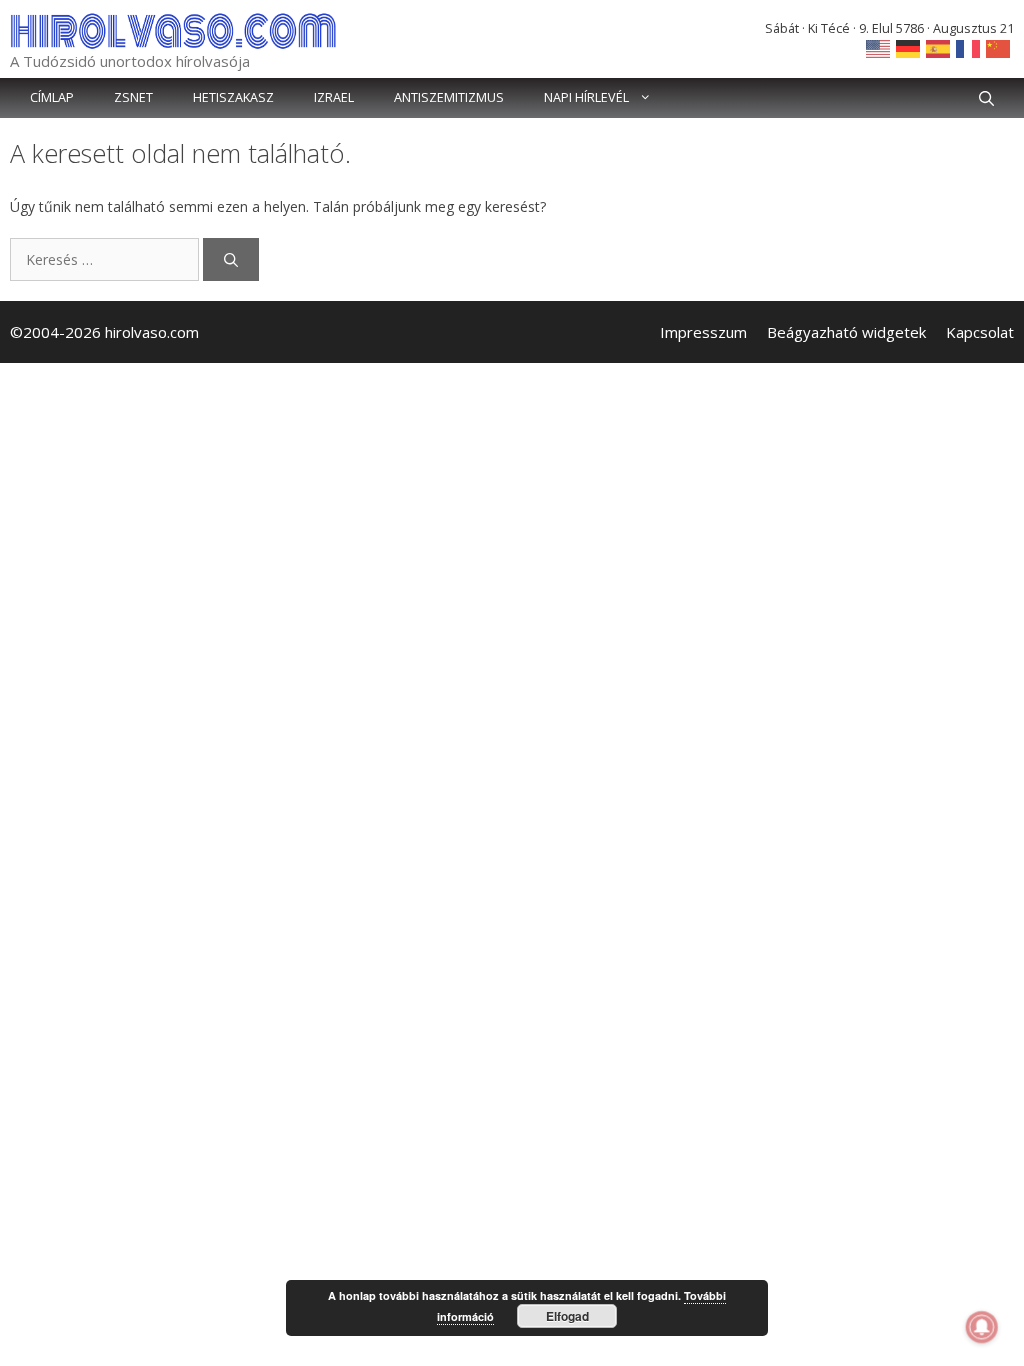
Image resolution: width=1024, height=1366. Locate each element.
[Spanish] (939, 47)
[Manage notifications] (982, 1327)
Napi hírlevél (586, 97)
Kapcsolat (980, 332)
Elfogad (567, 1316)
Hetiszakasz (233, 97)
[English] (879, 47)
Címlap (52, 97)
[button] (986, 98)
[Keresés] (231, 259)
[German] (909, 47)
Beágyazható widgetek (846, 332)
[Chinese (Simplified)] (999, 47)
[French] (969, 47)
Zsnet (133, 97)
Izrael (334, 97)
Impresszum (703, 332)
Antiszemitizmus (449, 97)
